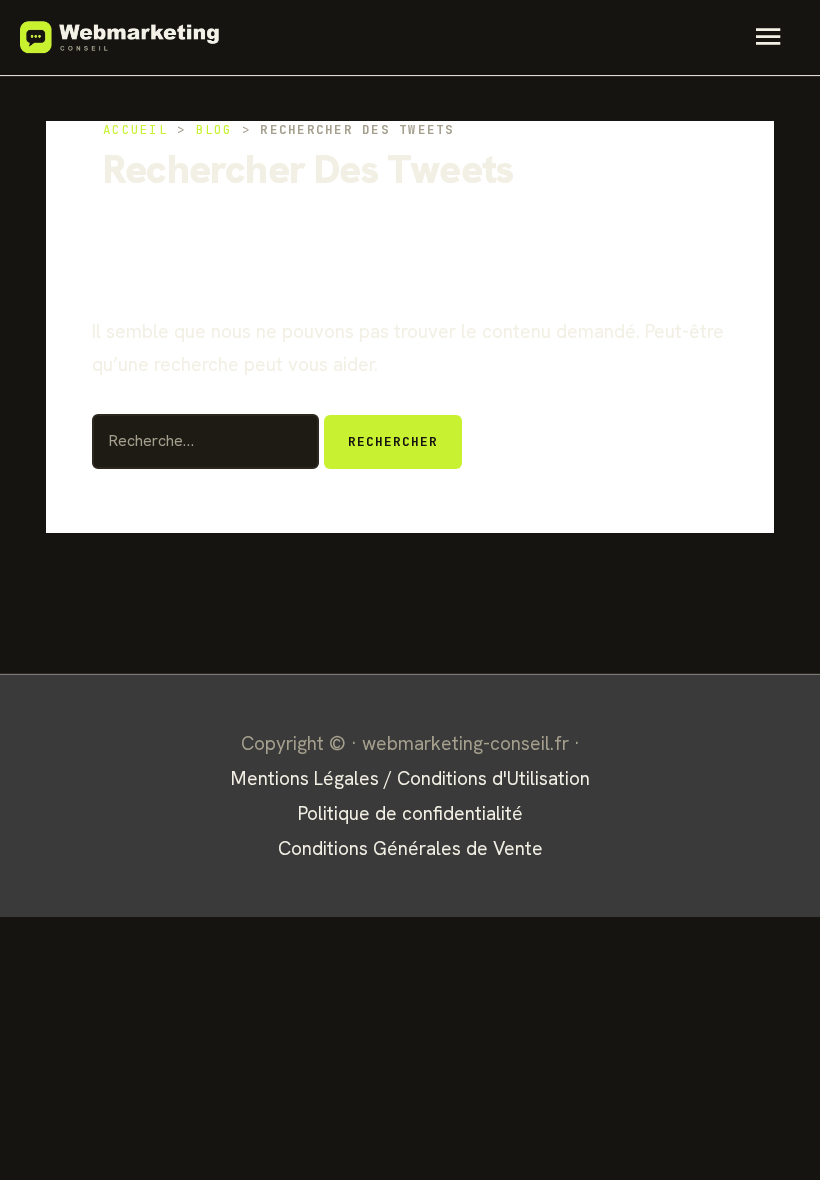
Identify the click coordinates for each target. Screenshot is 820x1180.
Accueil (135, 129)
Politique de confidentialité (410, 813)
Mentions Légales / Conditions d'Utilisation (410, 778)
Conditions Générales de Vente (410, 848)
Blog (214, 129)
